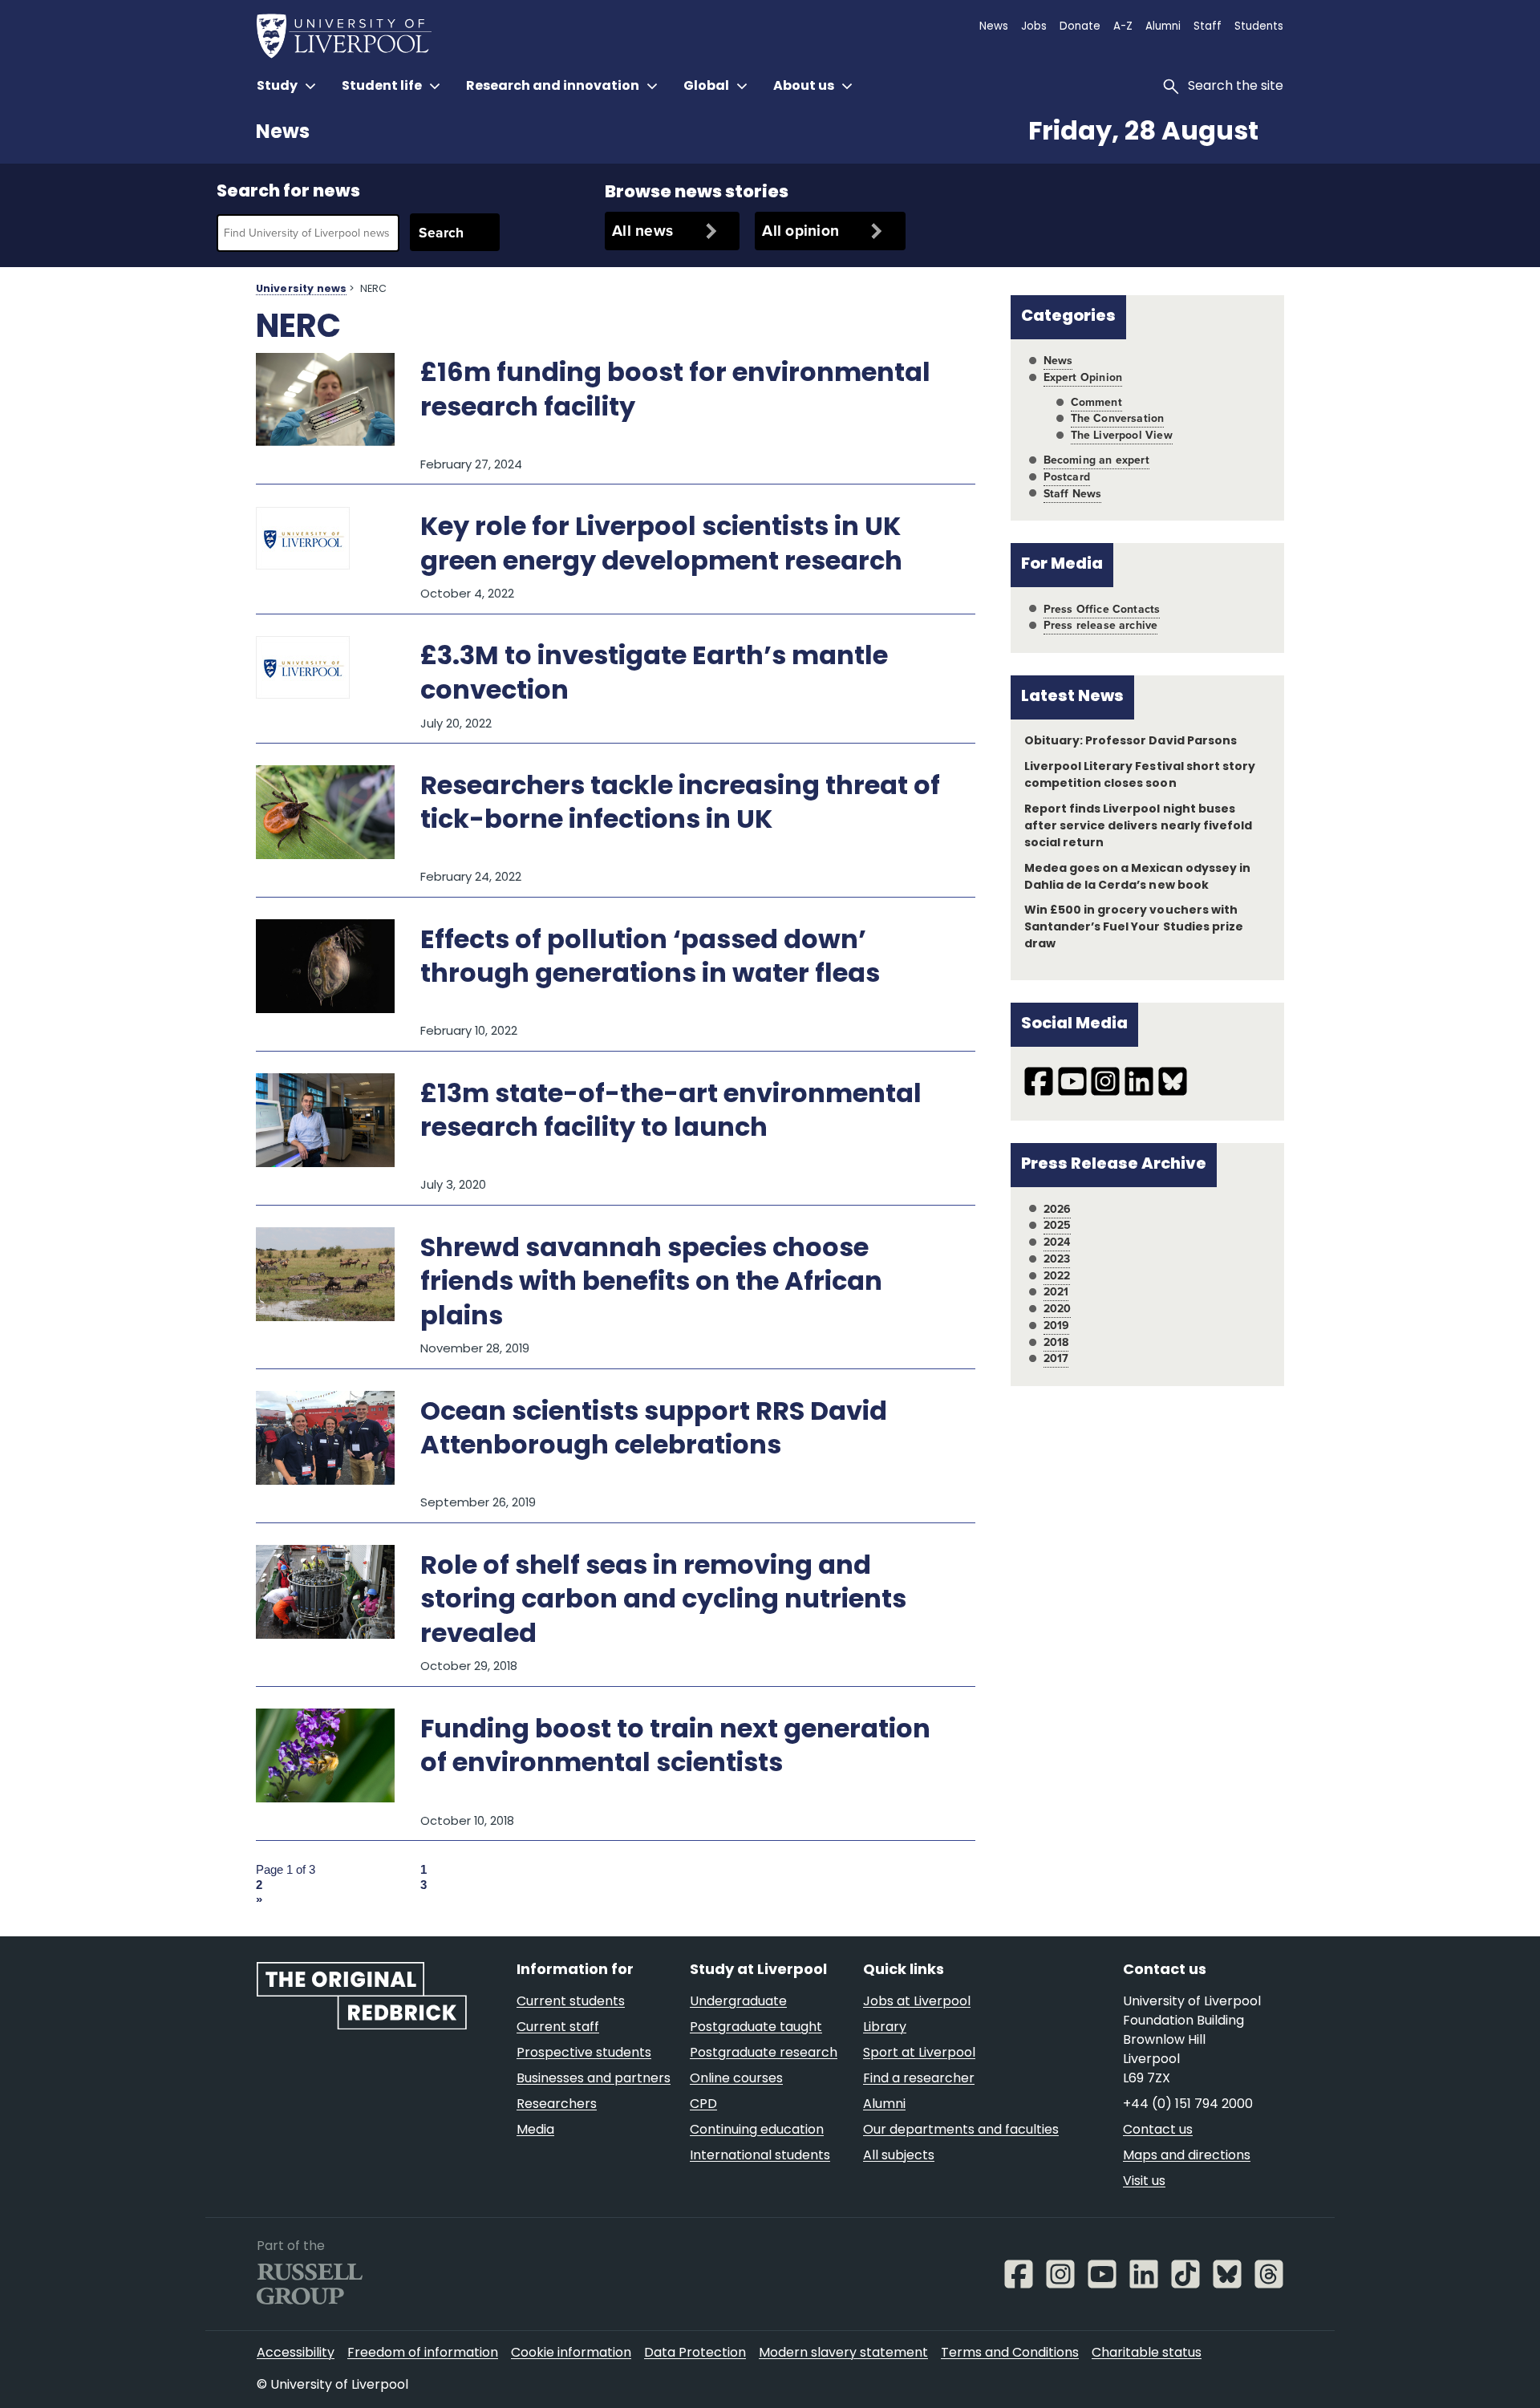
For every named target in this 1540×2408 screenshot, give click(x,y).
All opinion (800, 231)
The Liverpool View (1122, 435)
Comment (1096, 402)
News (283, 133)
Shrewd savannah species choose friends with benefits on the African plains (651, 1284)
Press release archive (1101, 625)
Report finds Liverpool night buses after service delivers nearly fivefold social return (1138, 827)
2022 (1057, 1276)
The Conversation (1118, 418)
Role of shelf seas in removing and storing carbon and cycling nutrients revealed (663, 1601)
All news (642, 231)
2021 (1056, 1292)
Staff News (1073, 494)
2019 (1057, 1326)
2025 (1058, 1225)
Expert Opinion (1083, 377)
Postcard (1067, 477)
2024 (1057, 1242)
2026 (1058, 1209)
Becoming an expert (1096, 460)
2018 (1056, 1342)
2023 (1057, 1259)
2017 (1056, 1358)
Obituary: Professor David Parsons (1131, 742)
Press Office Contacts (1102, 609)
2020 (1058, 1309)
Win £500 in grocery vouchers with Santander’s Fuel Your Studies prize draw (1134, 928)
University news (301, 290)
